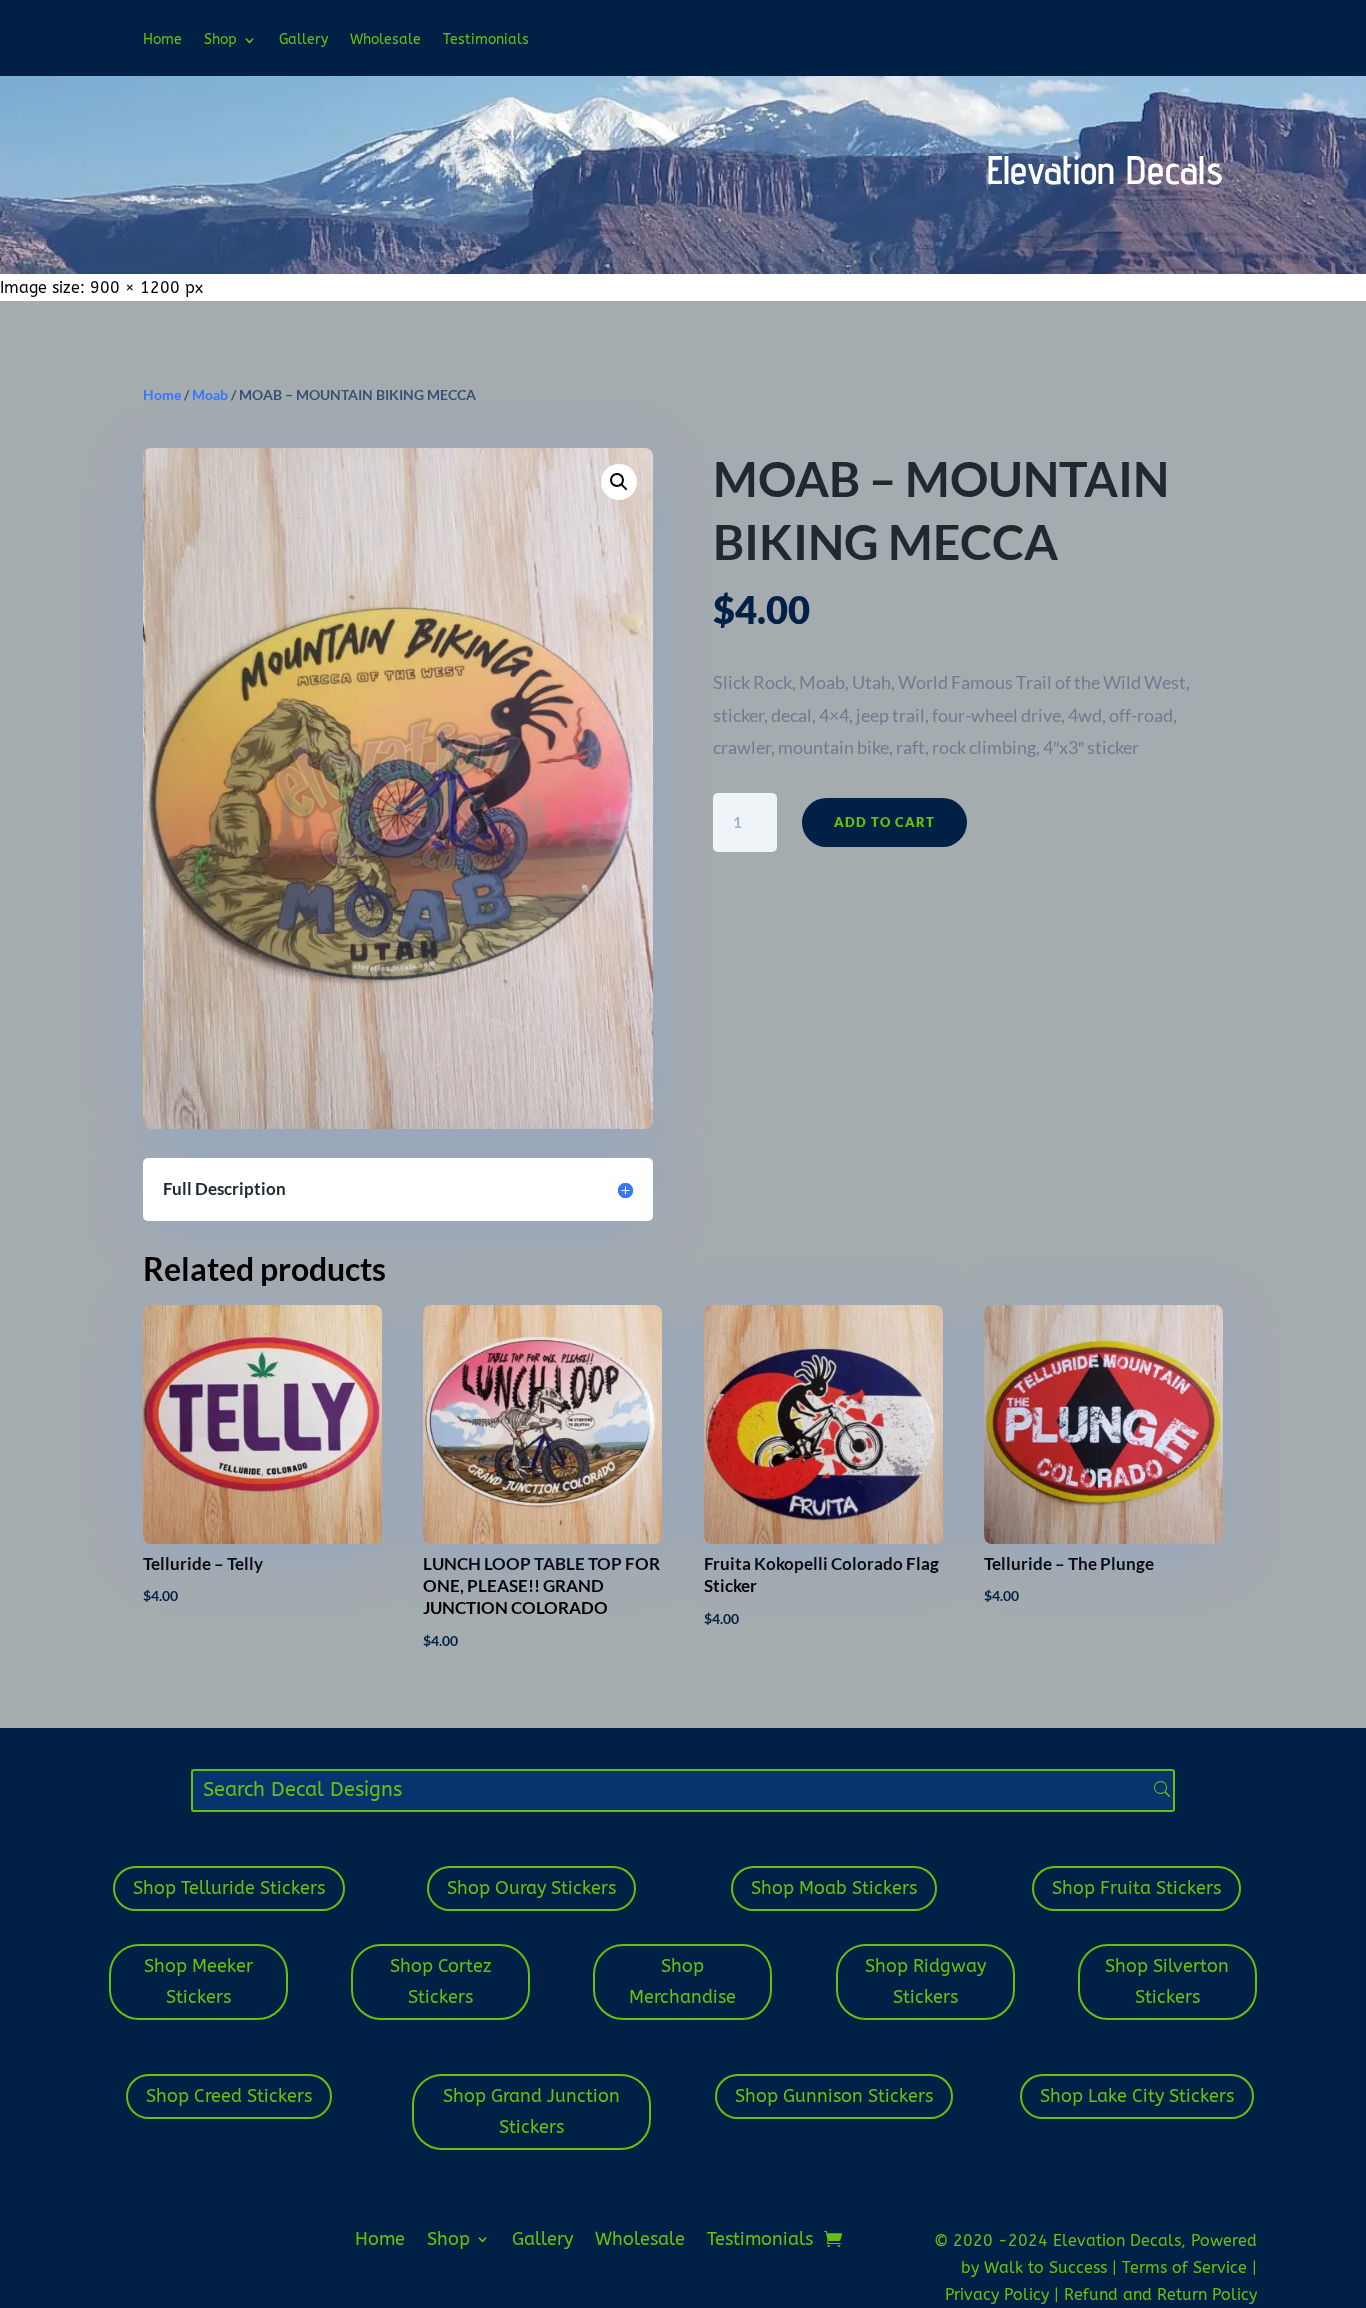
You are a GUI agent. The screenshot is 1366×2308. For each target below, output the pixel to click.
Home (162, 40)
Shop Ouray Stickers (531, 1888)
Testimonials (486, 40)
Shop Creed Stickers (229, 2096)
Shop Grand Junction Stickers (531, 2111)
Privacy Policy (999, 2294)
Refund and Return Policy (1160, 2294)
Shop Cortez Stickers (441, 1981)
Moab (210, 394)
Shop (220, 40)
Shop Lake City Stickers (1137, 2096)
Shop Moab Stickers (834, 1888)
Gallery (303, 40)
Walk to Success (1048, 2267)
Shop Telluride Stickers (229, 1888)
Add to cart (884, 822)
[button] (619, 482)
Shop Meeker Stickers (198, 1981)
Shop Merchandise (682, 1981)
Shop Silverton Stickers (1167, 1981)
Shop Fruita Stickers (1136, 1888)
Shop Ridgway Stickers (925, 1981)
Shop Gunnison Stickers (834, 2096)
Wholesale (385, 40)
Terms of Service (1187, 2267)
